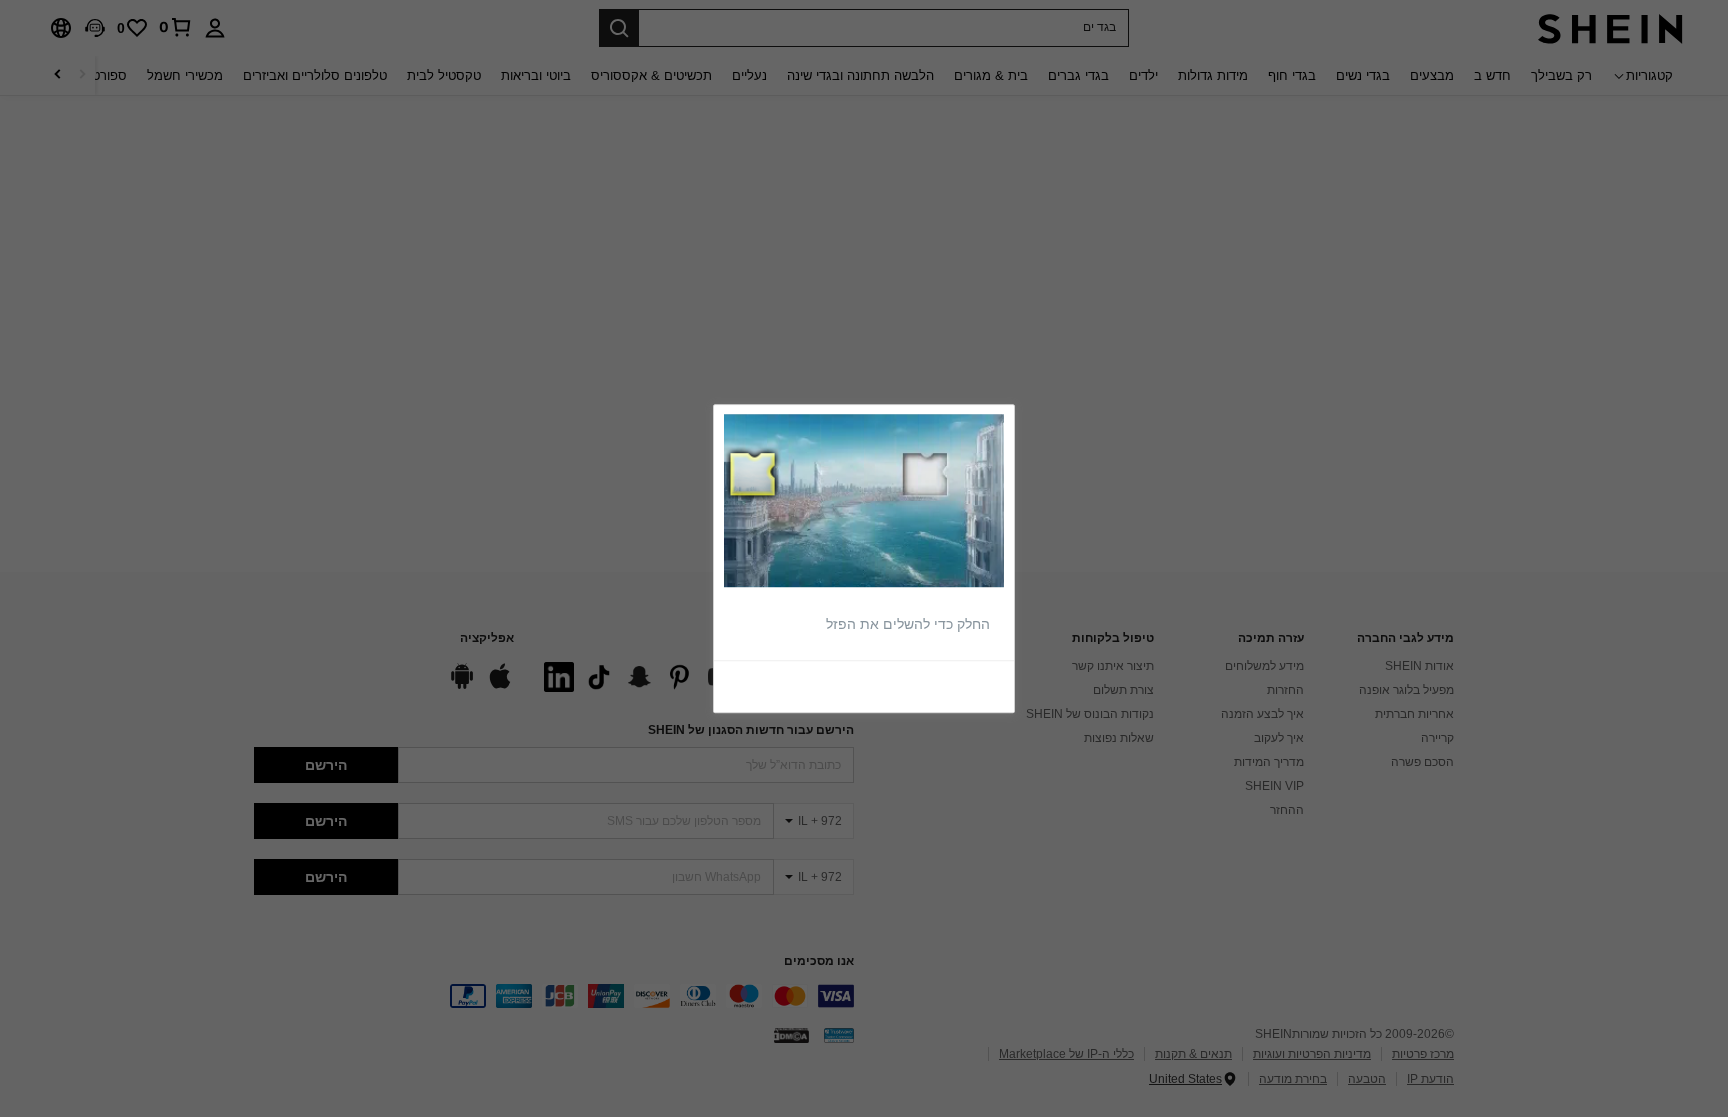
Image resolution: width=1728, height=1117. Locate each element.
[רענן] (958, 686)
